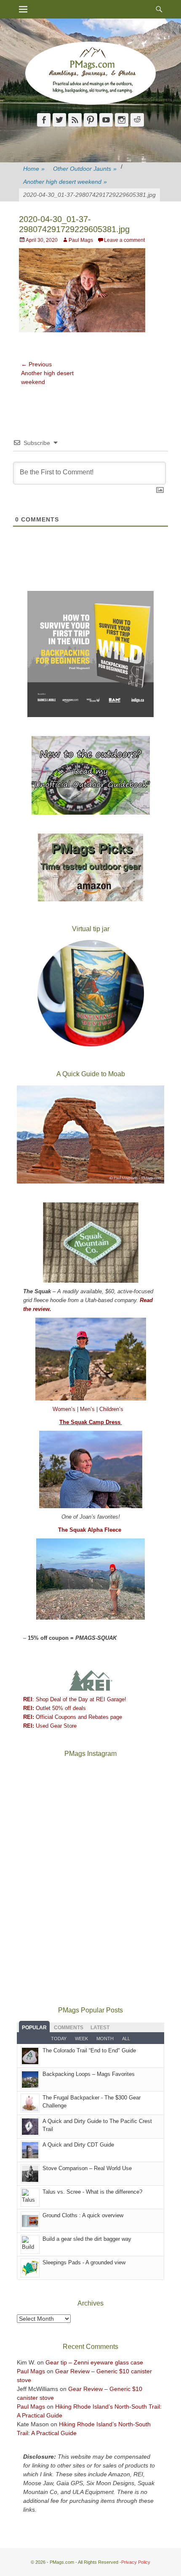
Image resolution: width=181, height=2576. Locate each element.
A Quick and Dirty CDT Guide (78, 2145)
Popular (34, 2028)
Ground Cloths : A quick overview (83, 2215)
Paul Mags (81, 240)
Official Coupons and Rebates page (73, 1717)
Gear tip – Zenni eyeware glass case (94, 2362)
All (126, 2039)
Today (59, 2039)
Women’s (65, 1409)
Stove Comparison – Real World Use (87, 2168)
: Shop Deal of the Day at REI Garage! (75, 1699)
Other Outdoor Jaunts (85, 169)
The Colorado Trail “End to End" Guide (89, 2050)
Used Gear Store (50, 1726)
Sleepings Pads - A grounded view (84, 2262)
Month (105, 2039)
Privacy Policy (136, 2562)
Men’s (88, 1409)
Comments (69, 2028)
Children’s (111, 1409)
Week (81, 2039)
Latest (100, 2028)
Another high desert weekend (65, 182)
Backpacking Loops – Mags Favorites (89, 2074)
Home (34, 169)
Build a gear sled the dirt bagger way (87, 2239)
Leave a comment (124, 240)
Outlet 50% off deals (55, 1708)
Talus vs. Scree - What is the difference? (92, 2192)
